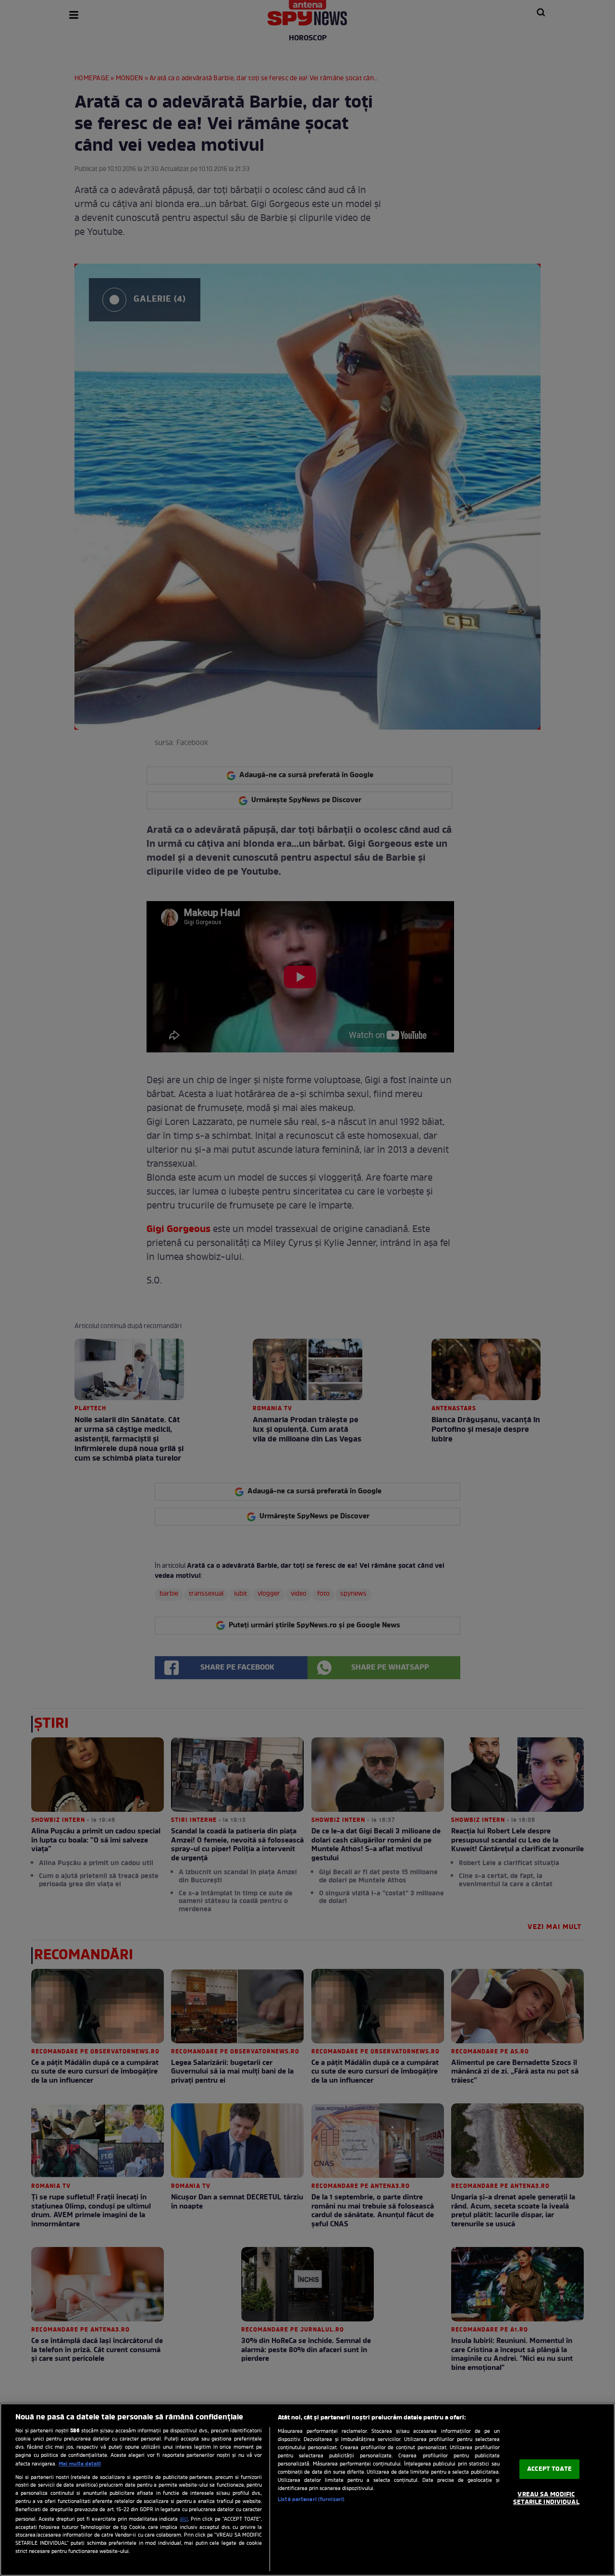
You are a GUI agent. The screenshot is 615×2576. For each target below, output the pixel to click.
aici (184, 2519)
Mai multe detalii (80, 2464)
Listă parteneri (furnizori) (311, 2500)
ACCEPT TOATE (549, 2469)
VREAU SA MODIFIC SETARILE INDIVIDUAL (546, 2499)
